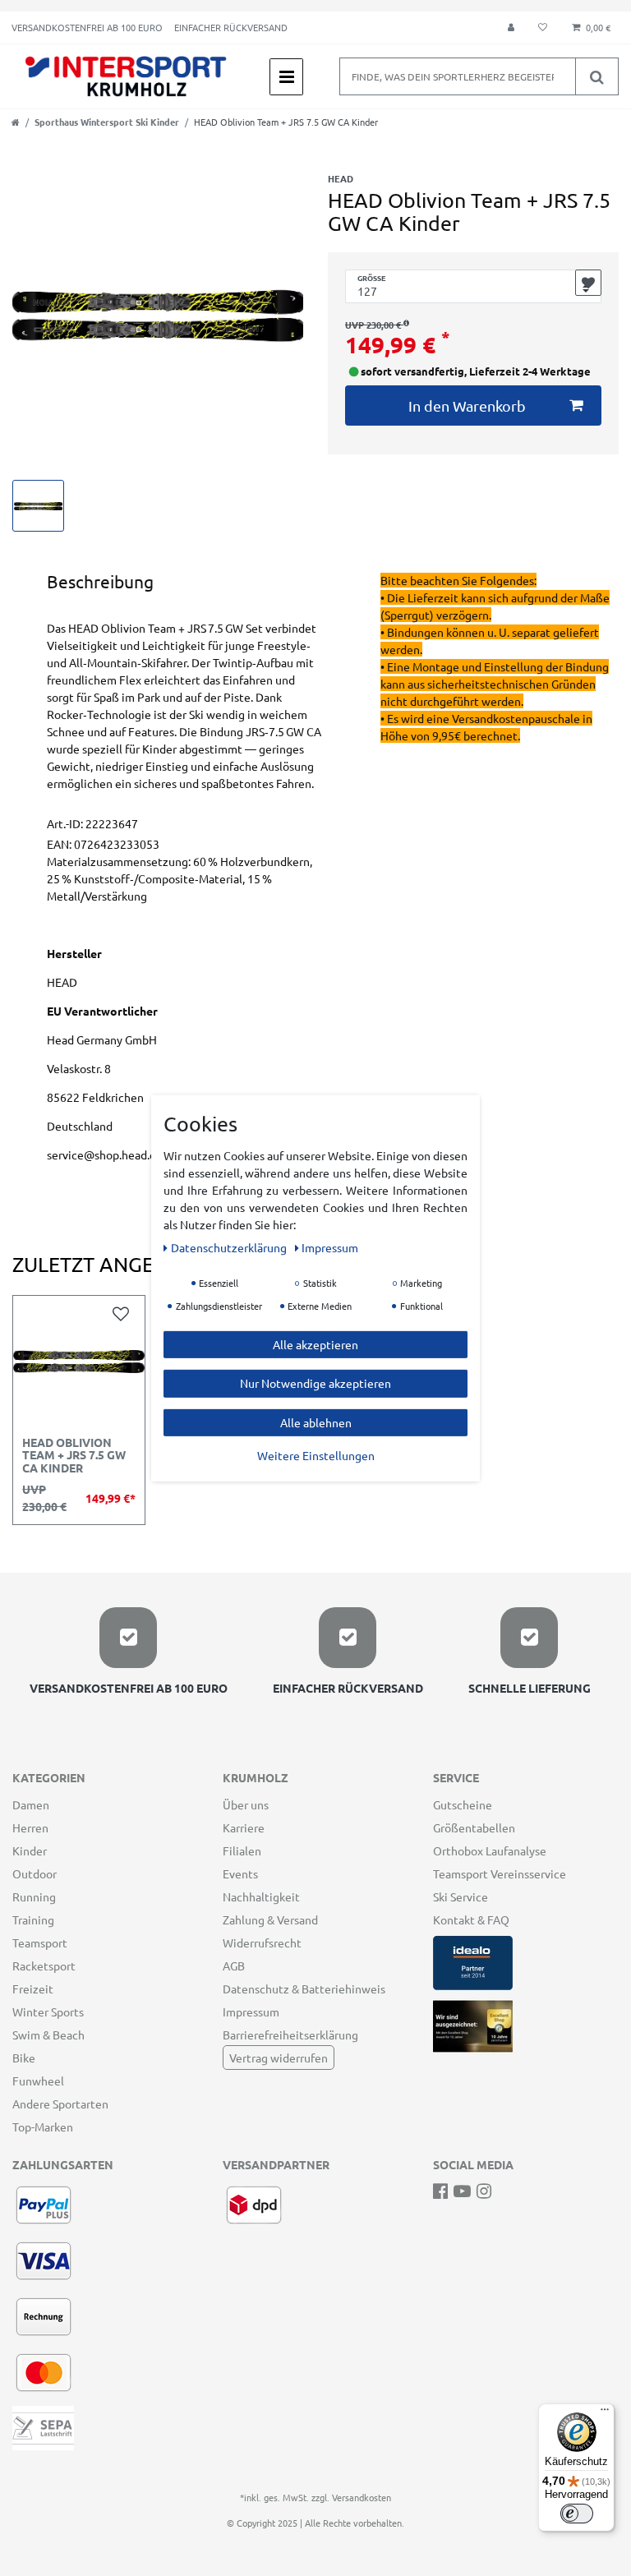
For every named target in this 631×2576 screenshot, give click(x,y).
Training (33, 1919)
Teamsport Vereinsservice (500, 1873)
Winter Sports (48, 2011)
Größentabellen (474, 1827)
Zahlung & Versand (270, 1919)
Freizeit (33, 1988)
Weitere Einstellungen (316, 1455)
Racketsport (44, 1965)
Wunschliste (588, 283)
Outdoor (35, 1873)
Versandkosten (362, 2497)
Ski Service (461, 1896)
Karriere (244, 1827)
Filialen (242, 1850)
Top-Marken (43, 2127)
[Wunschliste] (543, 28)
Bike (24, 2058)
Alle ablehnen (316, 1422)
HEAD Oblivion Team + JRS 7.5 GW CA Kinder (74, 1456)
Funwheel (38, 2081)
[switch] (577, 2514)
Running (34, 1896)
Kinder (30, 1850)
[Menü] (605, 2413)
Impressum (251, 2011)
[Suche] (596, 76)
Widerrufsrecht (262, 1942)
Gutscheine (463, 1804)
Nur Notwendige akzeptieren (315, 1383)
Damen (31, 1804)
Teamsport (40, 1942)
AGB (234, 1965)
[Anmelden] (511, 28)
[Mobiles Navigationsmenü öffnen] (286, 77)
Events (240, 1873)
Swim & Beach (48, 2035)
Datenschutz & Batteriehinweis (304, 1988)
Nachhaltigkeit (261, 1896)
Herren (30, 1827)
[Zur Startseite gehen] (16, 122)
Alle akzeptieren (315, 1343)
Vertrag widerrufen (279, 2058)
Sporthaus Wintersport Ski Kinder (107, 122)
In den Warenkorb (467, 406)
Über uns (246, 1804)
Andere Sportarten (60, 2104)
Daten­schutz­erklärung (230, 1247)
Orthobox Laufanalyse (490, 1850)
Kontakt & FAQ (471, 1919)
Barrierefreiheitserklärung (290, 2035)
